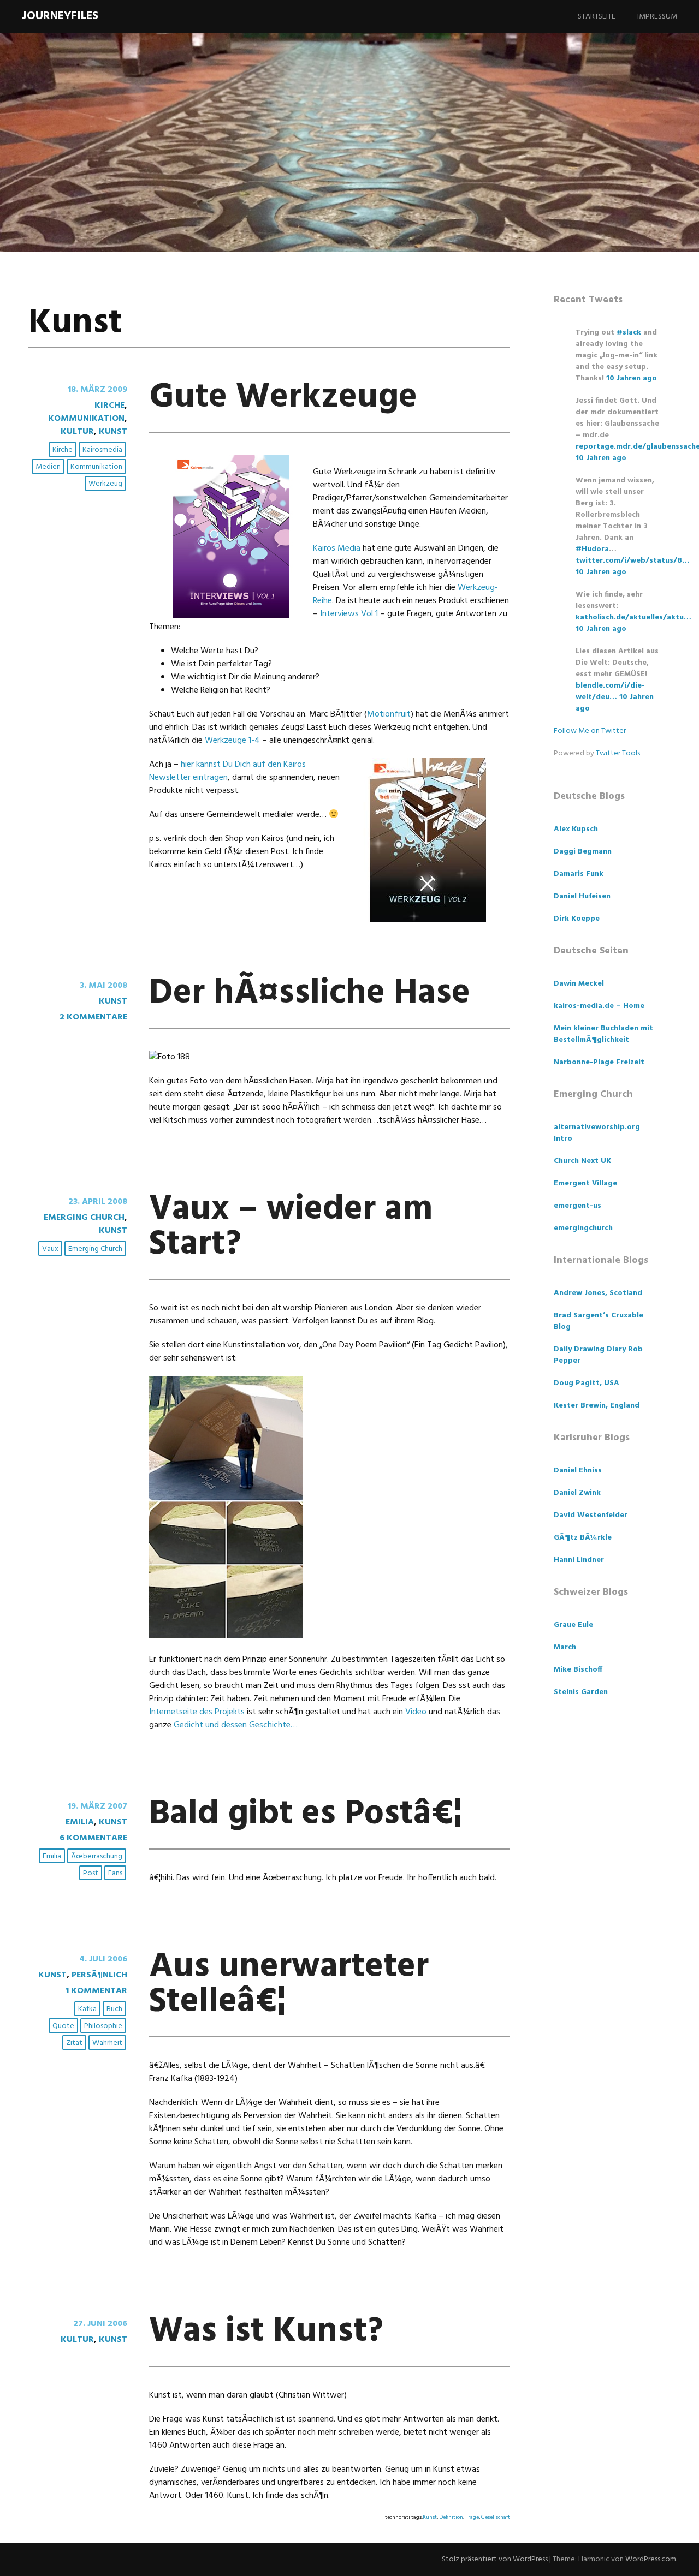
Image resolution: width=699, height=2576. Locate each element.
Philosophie (103, 2026)
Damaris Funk (579, 874)
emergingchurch (583, 1228)
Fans (115, 1873)
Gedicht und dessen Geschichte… (236, 1725)
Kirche (109, 406)
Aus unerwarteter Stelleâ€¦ (289, 1985)
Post (91, 1873)
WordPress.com (651, 2559)
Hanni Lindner (579, 1560)
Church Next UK (582, 1161)
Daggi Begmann (583, 852)
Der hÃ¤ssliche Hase (310, 994)
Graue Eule (573, 1625)
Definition (451, 2517)
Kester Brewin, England (597, 1406)
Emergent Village (585, 1183)
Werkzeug (105, 484)
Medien (48, 467)
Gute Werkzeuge (283, 398)
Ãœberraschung (97, 1856)
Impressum (657, 17)
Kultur (77, 432)
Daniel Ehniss (578, 1471)
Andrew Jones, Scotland (598, 1293)
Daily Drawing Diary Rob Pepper (598, 1355)
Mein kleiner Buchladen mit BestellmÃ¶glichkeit (603, 1034)
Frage (472, 2517)
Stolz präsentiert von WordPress (495, 2559)
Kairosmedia (102, 450)
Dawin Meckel (579, 984)
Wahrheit (107, 2043)
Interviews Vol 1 (349, 614)
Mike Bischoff (578, 1670)
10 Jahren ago (632, 378)
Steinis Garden (581, 1692)
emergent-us (577, 1206)
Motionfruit (389, 714)
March (565, 1647)
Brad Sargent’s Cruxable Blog (599, 1321)
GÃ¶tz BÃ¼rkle (583, 1538)
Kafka (87, 2009)
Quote (63, 2026)
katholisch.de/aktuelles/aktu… (633, 618)
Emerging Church (84, 1218)
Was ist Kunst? (266, 2332)
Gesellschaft (496, 2517)
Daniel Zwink (577, 1493)
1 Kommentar (96, 1991)
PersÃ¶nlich (99, 1975)
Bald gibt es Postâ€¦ (306, 1814)
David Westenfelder (591, 1515)
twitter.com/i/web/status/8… (633, 561)
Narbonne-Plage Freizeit (599, 1062)
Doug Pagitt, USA (587, 1383)
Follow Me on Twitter (590, 731)
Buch (114, 2009)
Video (416, 1712)
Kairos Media (337, 548)
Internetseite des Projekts (197, 1712)
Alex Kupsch (576, 829)
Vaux (50, 1249)
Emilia (80, 1822)
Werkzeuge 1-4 (232, 741)
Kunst (113, 432)
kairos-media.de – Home (599, 1006)
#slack (629, 333)
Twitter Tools (618, 753)
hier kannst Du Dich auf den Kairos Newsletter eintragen (227, 771)
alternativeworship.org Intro (597, 1133)
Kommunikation (86, 419)
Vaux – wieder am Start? (291, 1227)
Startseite (597, 17)
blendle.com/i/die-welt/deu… (610, 691)
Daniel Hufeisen (582, 896)
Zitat (74, 2043)
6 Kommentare (93, 1838)
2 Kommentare (93, 1017)
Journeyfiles (60, 16)
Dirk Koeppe (577, 919)
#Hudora (592, 549)
